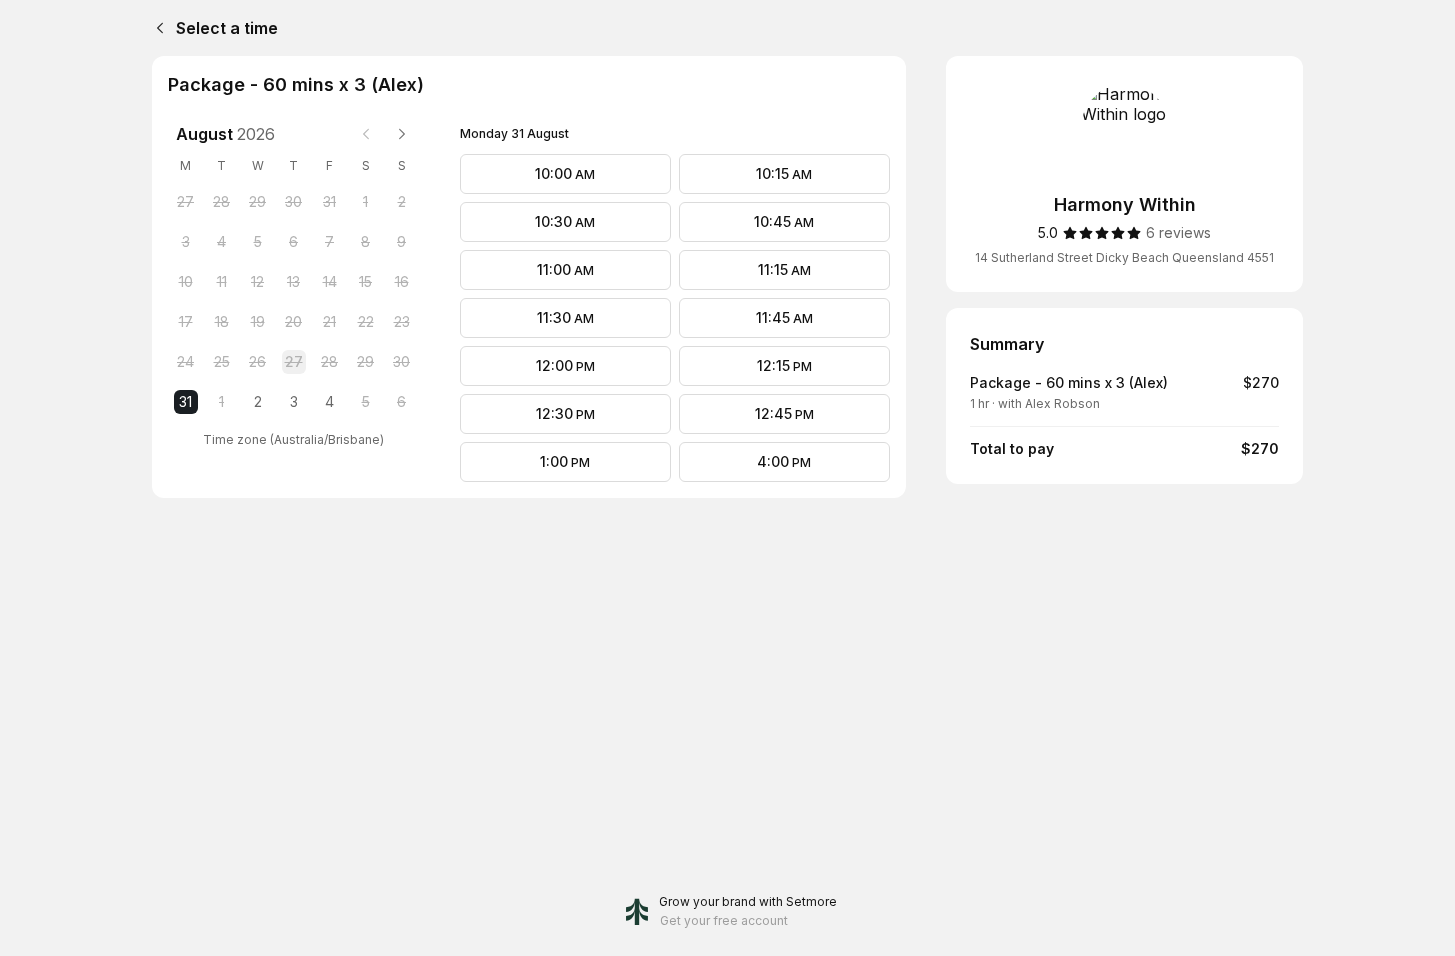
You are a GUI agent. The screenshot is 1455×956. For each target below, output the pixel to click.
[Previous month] (366, 134)
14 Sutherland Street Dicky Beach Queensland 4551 (1124, 257)
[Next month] (402, 134)
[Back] (156, 28)
